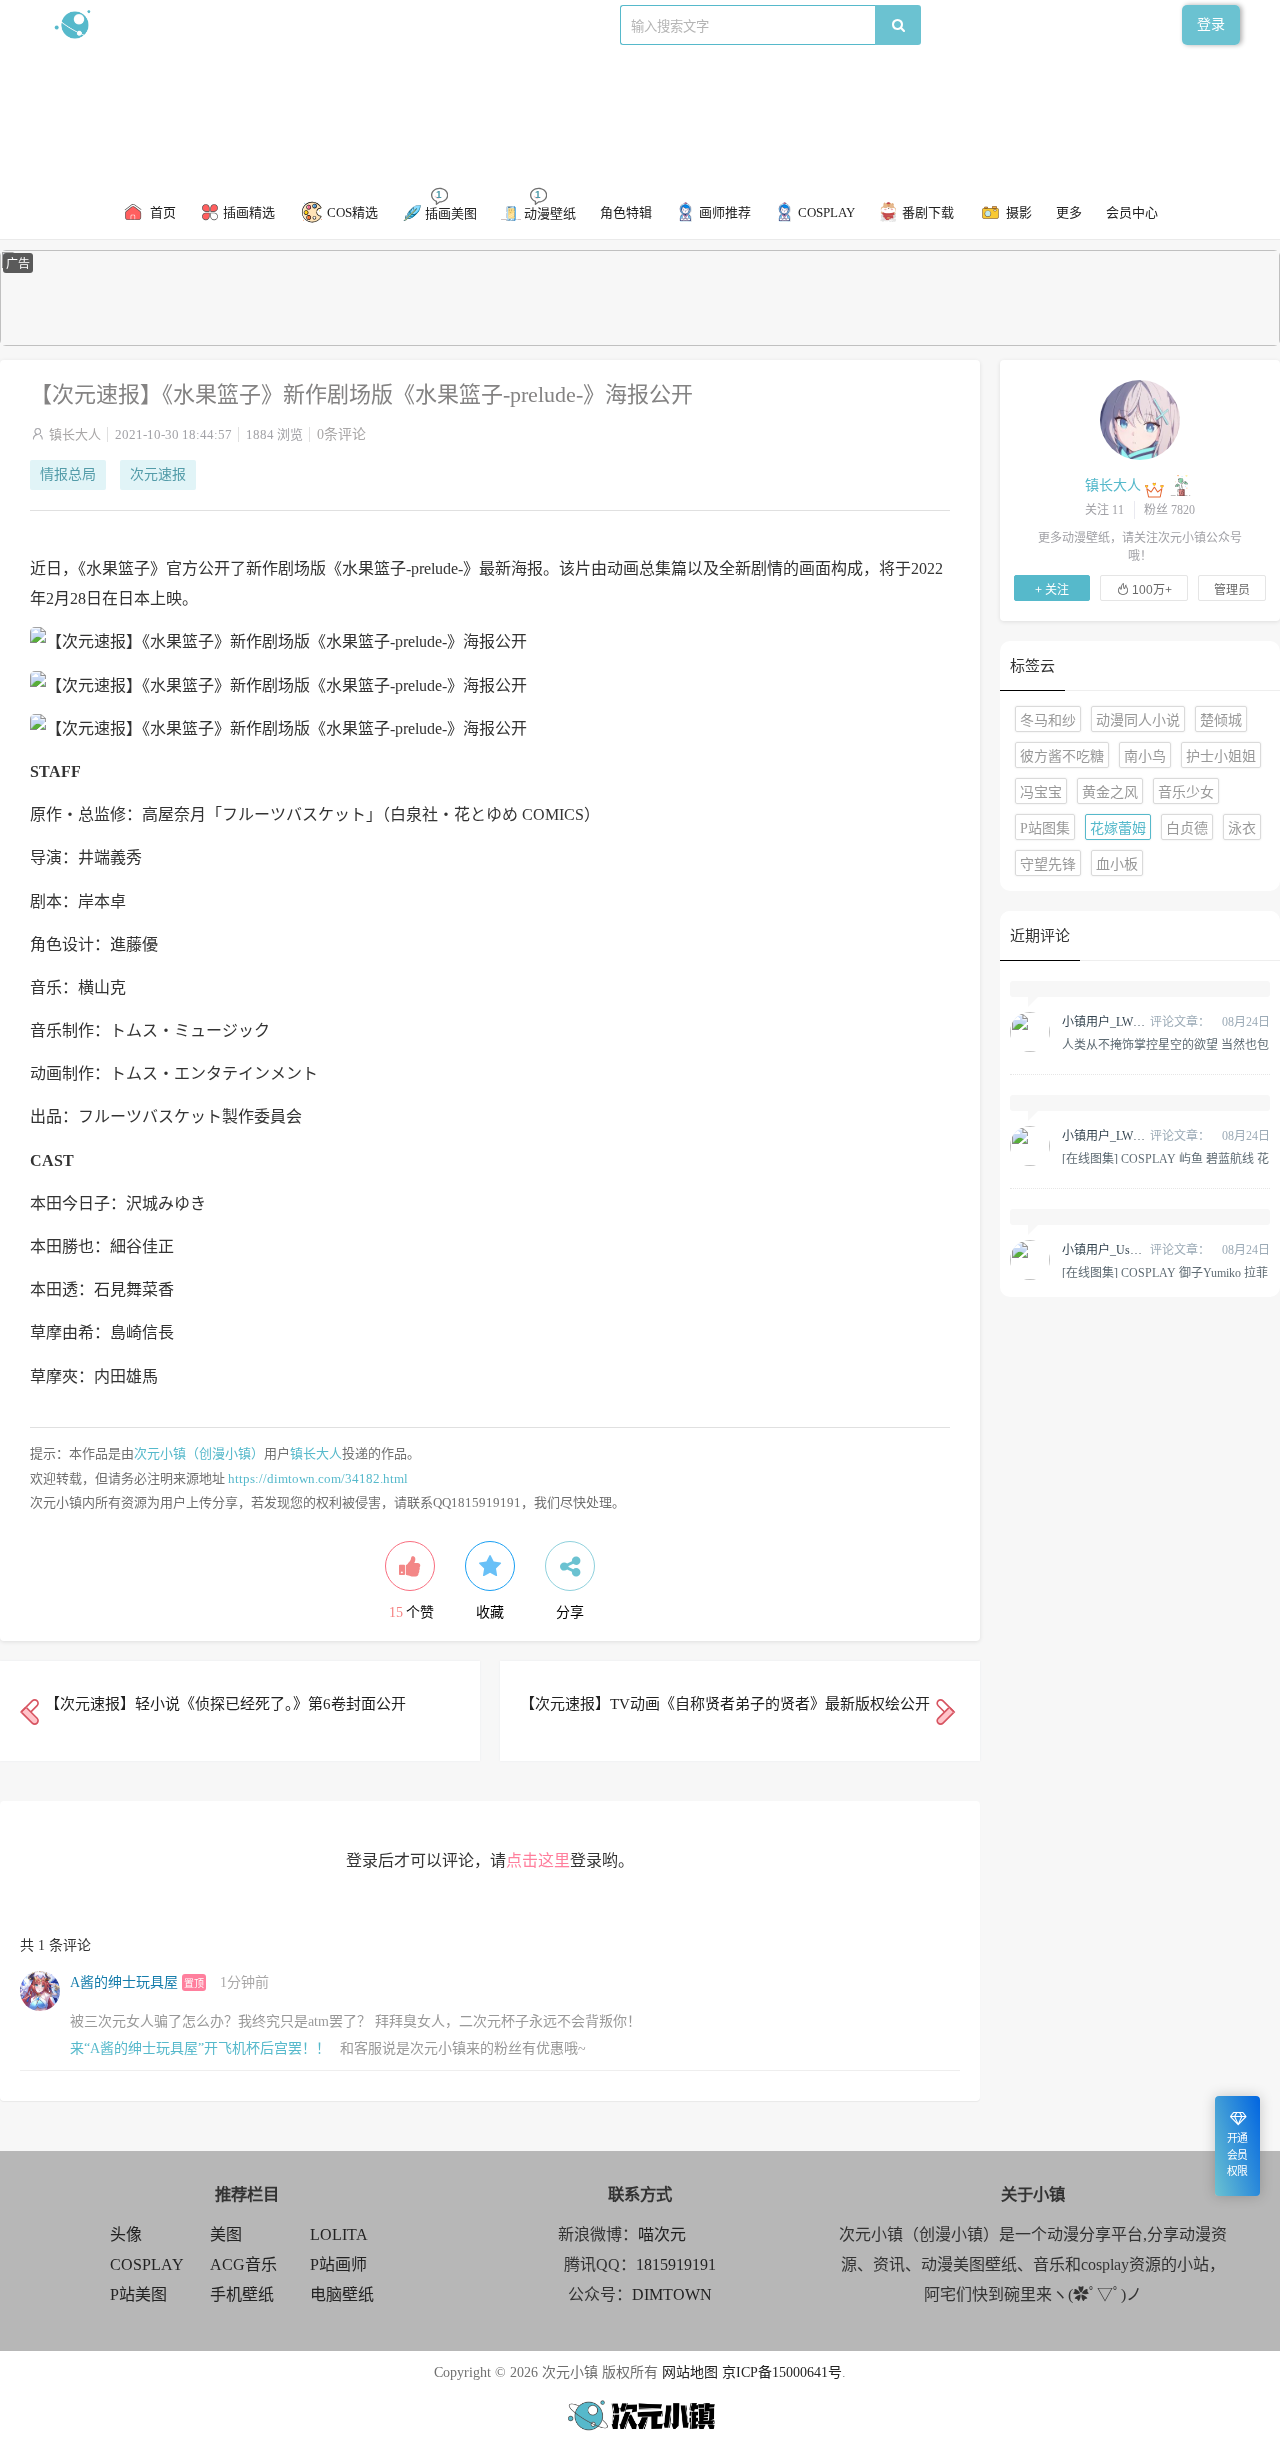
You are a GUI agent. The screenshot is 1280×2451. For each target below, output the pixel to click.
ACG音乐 (243, 2264)
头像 (126, 2234)
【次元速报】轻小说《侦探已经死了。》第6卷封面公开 (225, 1704)
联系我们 (396, 24)
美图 (226, 2234)
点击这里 (538, 1860)
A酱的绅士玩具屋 (124, 1982)
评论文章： (1136, 1022)
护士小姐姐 (1221, 756)
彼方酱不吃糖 (1062, 756)
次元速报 (158, 474)
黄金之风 (1110, 792)
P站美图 (138, 2294)
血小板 (1117, 864)
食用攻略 (327, 24)
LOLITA (339, 2234)
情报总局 (68, 474)
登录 (1211, 24)
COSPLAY (147, 2264)
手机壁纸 (242, 2294)
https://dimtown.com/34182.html (318, 1478)
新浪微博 (258, 24)
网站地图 (690, 2372)
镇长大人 (75, 434)
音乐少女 (1186, 792)
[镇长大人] (1140, 419)
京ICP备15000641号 (782, 2372)
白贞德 (1187, 828)
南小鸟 (1145, 756)
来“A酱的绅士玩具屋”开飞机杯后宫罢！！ (200, 2048)
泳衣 (1242, 828)
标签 (451, 24)
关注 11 (1104, 510)
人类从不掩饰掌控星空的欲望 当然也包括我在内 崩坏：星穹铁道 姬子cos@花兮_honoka (1165, 1044)
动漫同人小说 (1138, 720)
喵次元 (662, 2234)
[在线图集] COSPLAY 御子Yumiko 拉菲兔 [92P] (1165, 1272)
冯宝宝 (1041, 792)
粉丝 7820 (1169, 510)
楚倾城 (1221, 720)
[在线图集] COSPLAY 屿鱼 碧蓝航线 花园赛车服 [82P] (1165, 1158)
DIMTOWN (672, 2294)
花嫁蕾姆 (1118, 828)
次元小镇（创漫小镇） (199, 1453)
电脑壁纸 (342, 2294)
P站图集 (1045, 828)
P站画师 (338, 2264)
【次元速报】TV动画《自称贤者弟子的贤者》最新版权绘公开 (725, 1704)
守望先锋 (1048, 864)
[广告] (640, 341)
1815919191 (676, 2264)
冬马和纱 (1048, 720)
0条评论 (341, 434)
